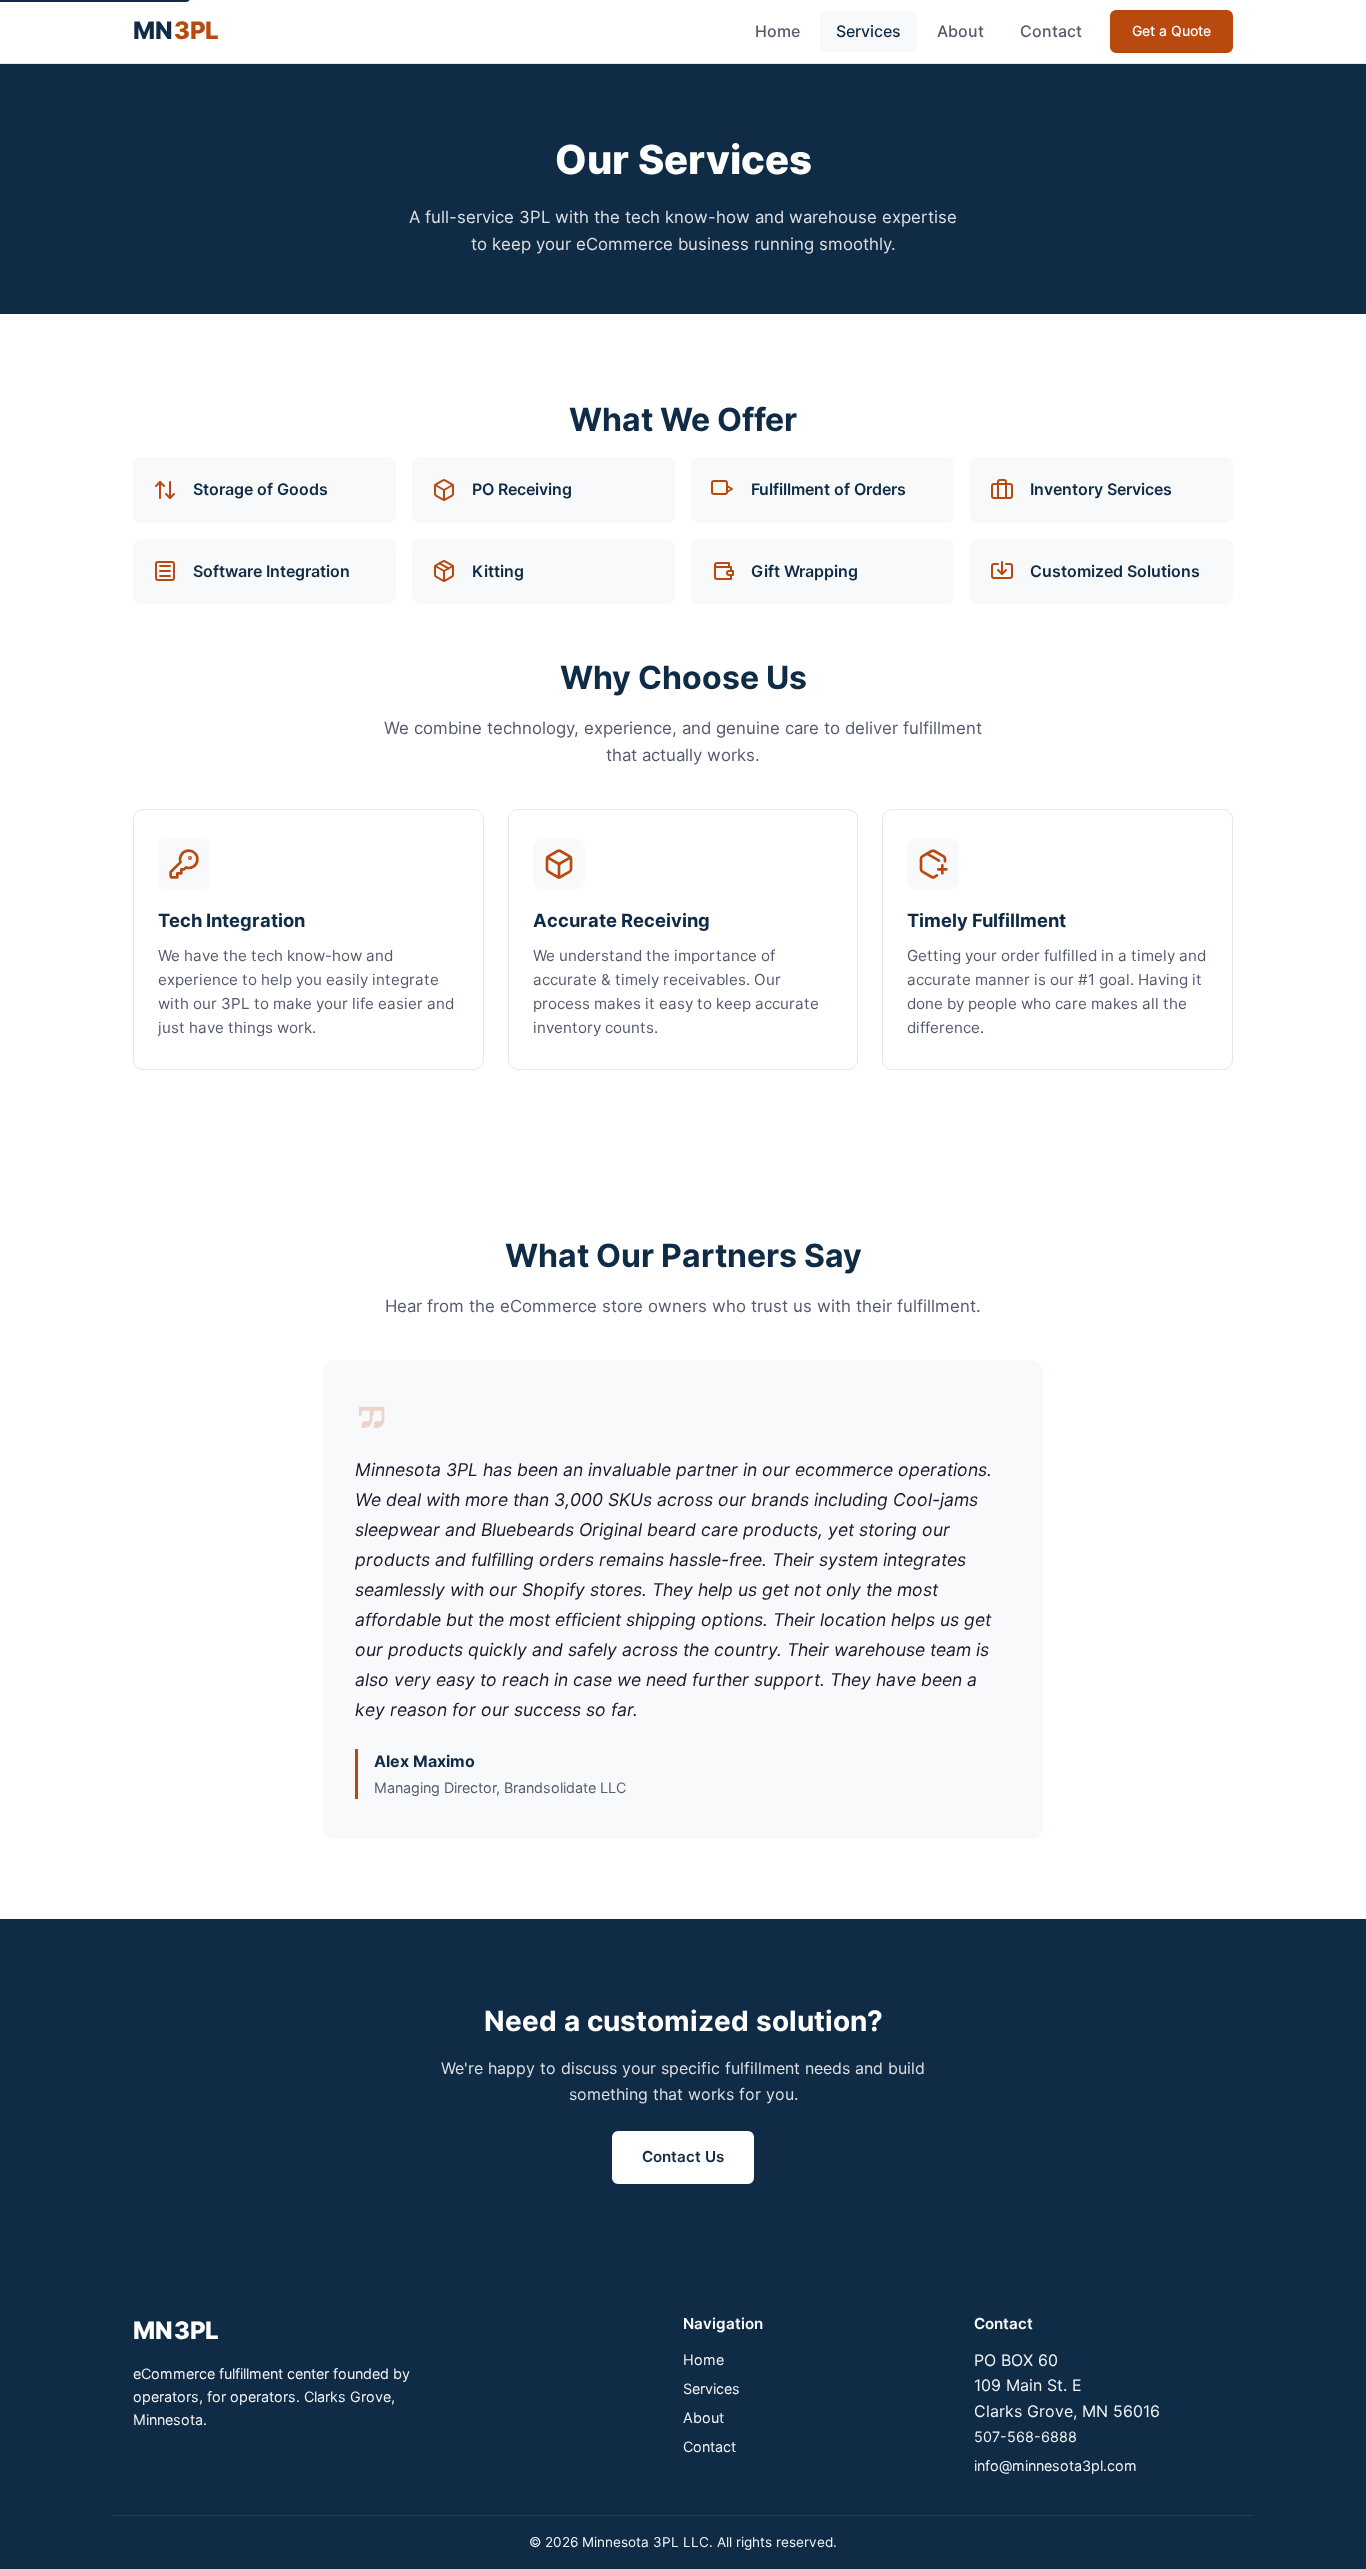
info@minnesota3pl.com (1055, 2465)
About (960, 31)
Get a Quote (1171, 30)
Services (868, 31)
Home (777, 31)
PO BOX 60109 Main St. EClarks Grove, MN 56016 (1067, 2385)
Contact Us (683, 2156)
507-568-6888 (1025, 2436)
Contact (1051, 31)
